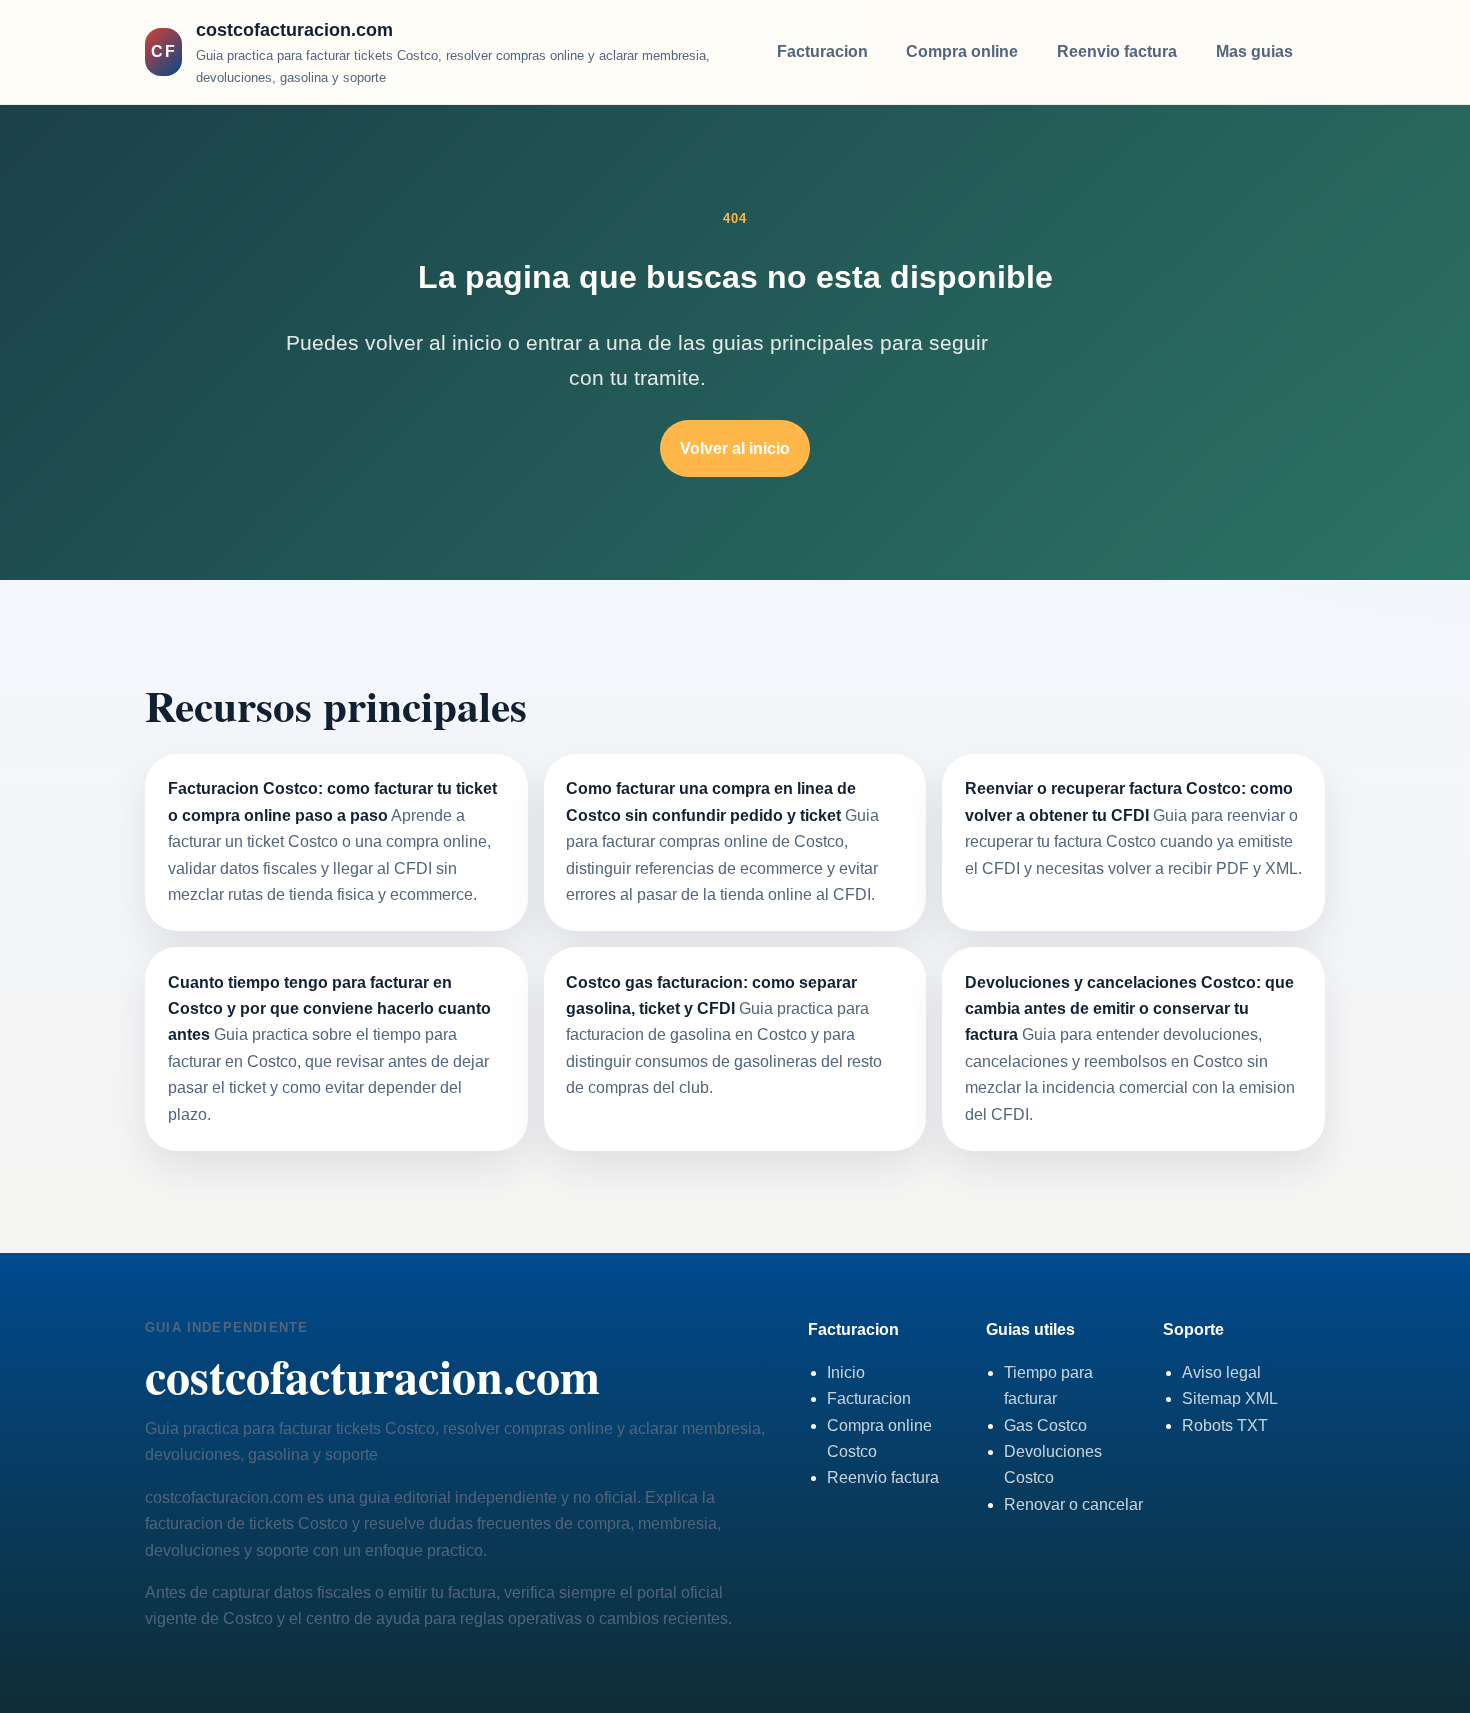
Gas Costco (1045, 1425)
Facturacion (822, 51)
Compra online (962, 51)
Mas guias (1254, 51)
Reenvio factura (1117, 51)
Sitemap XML (1230, 1398)
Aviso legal (1221, 1372)
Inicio (846, 1372)
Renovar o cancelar (1073, 1504)
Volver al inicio (735, 448)
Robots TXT (1225, 1425)
